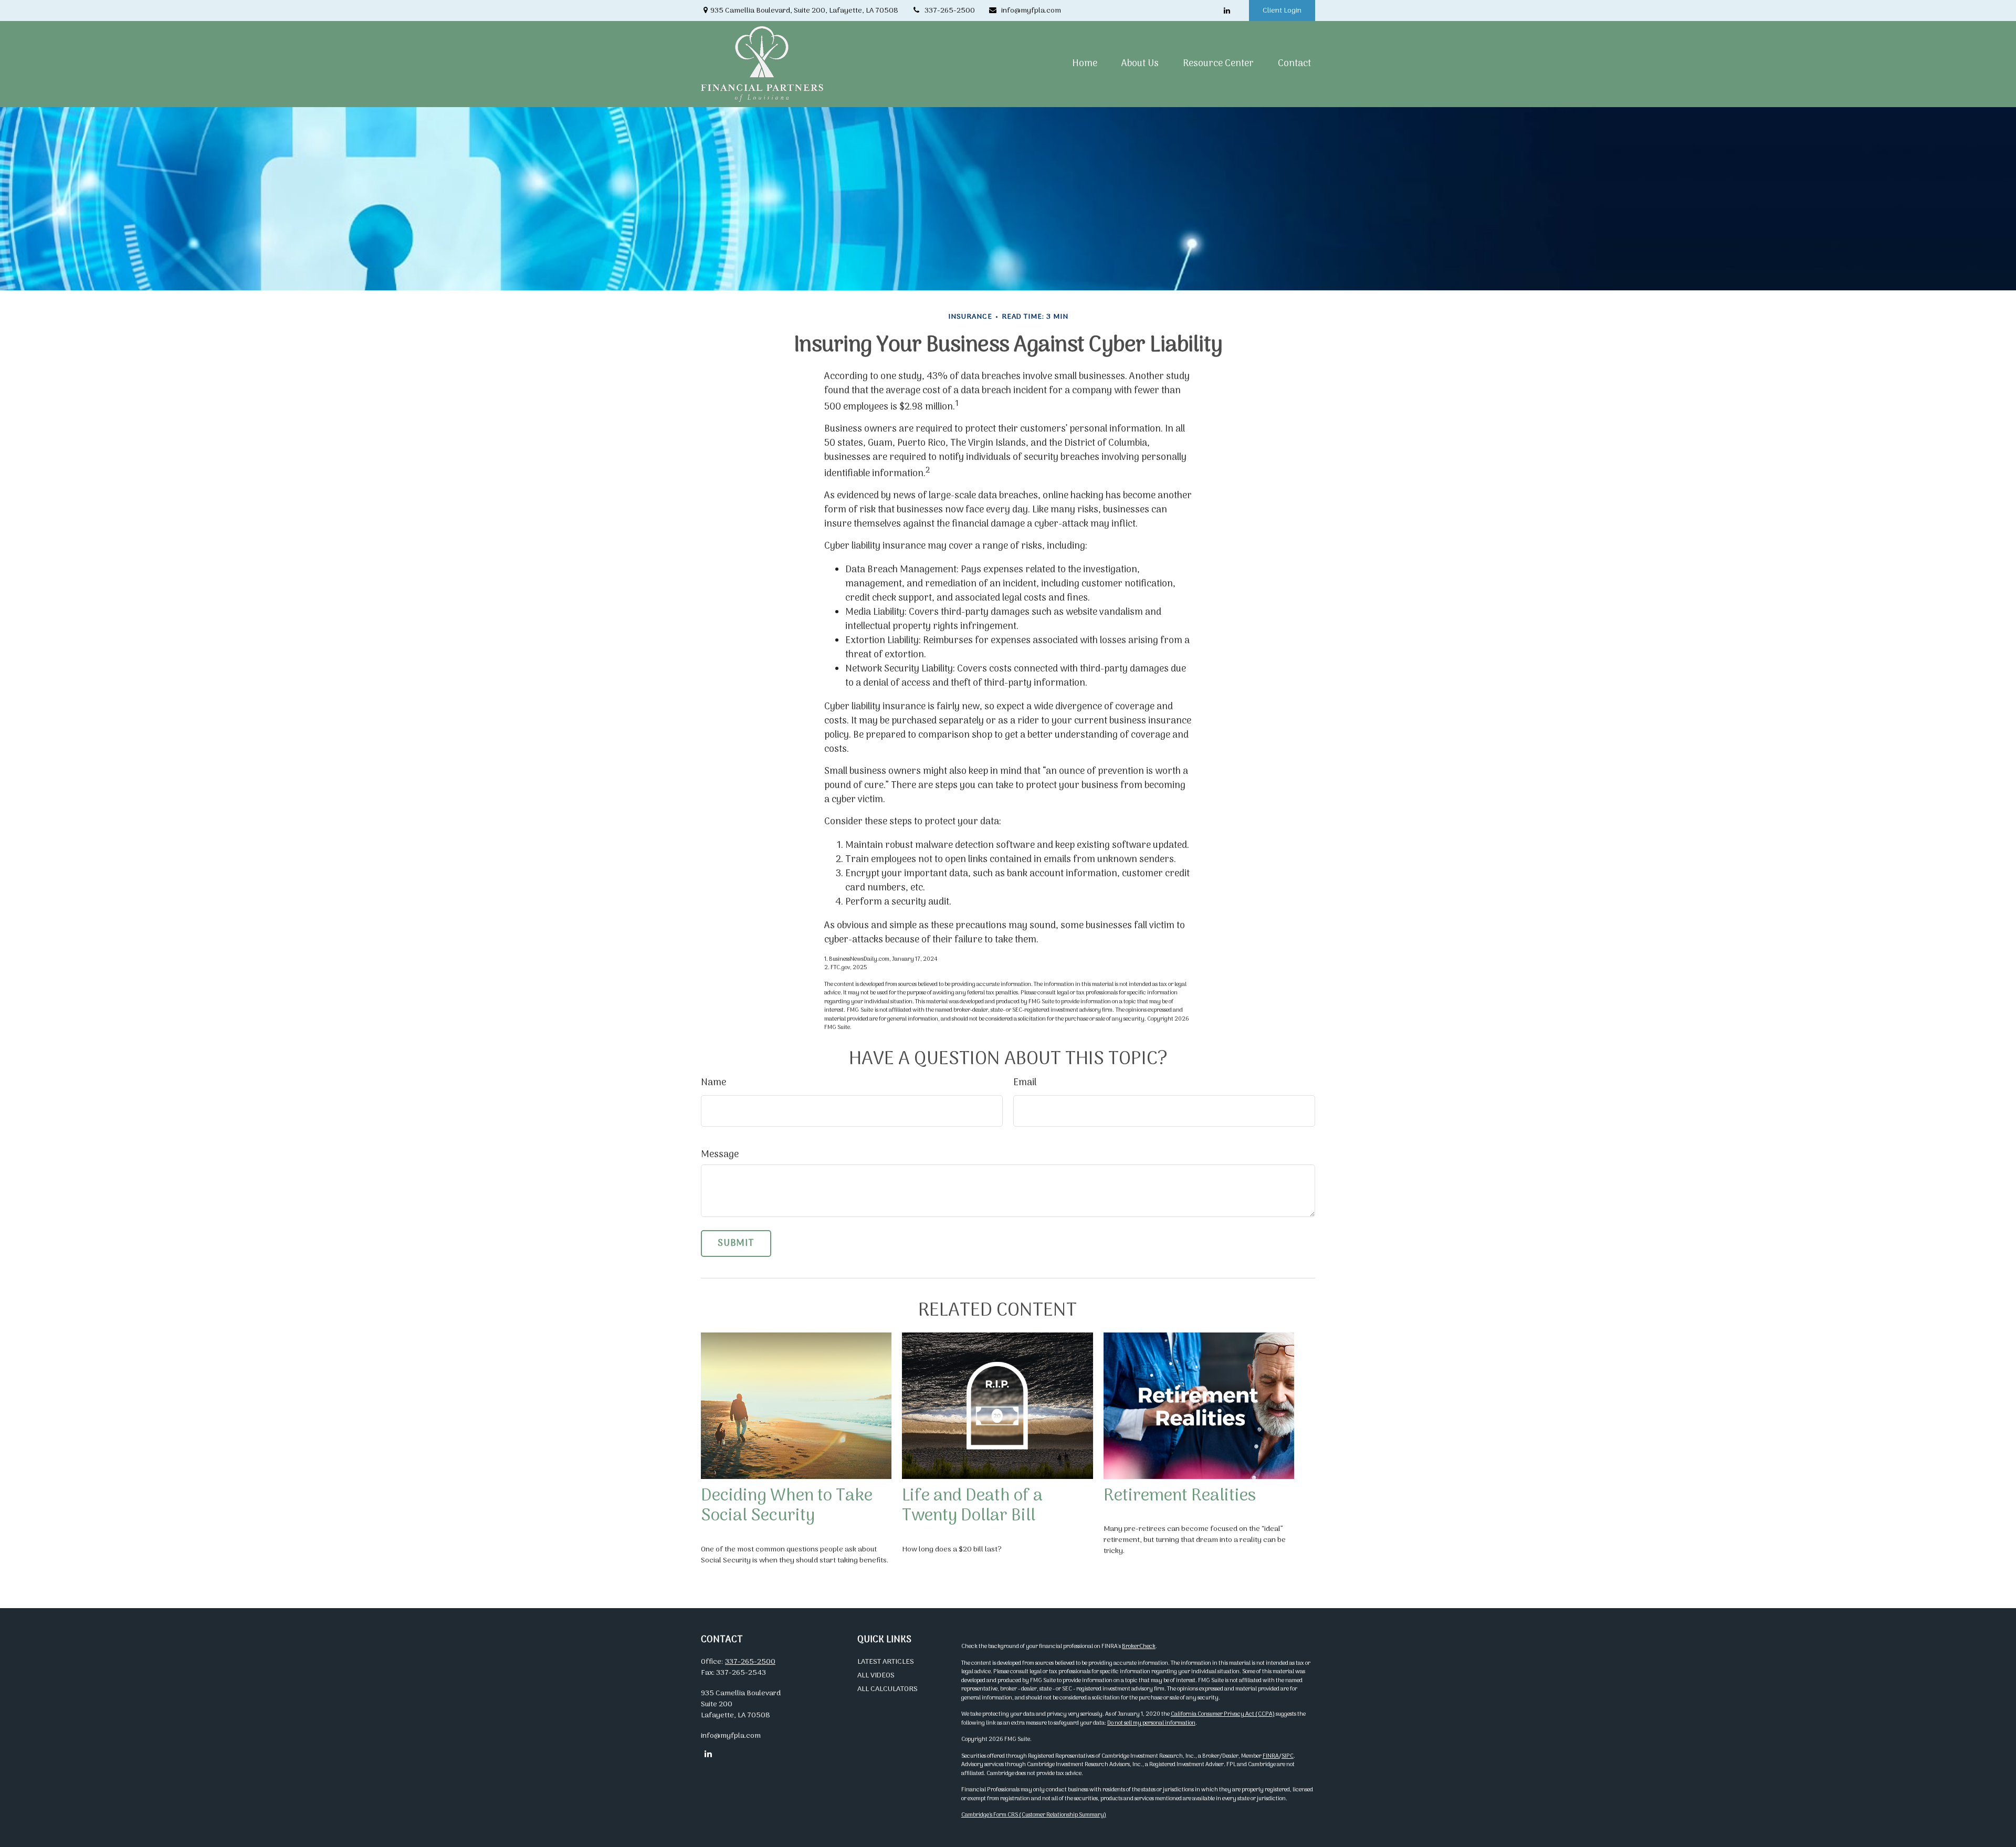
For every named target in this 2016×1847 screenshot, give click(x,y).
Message (720, 1155)
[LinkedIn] (1227, 11)
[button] (1085, 64)
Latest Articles (886, 1662)
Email (1025, 1083)
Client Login (1282, 11)
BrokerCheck (1139, 1646)
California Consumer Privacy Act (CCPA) (1223, 1714)
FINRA (1271, 1756)
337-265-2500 (950, 11)
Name (713, 1083)
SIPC (1288, 1756)
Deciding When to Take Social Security (787, 1506)
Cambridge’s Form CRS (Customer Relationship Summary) (1034, 1815)
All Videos (876, 1676)
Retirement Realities (1180, 1496)
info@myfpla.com (1031, 11)
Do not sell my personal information (1151, 1723)
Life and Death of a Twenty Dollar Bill (972, 1506)
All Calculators (888, 1689)
